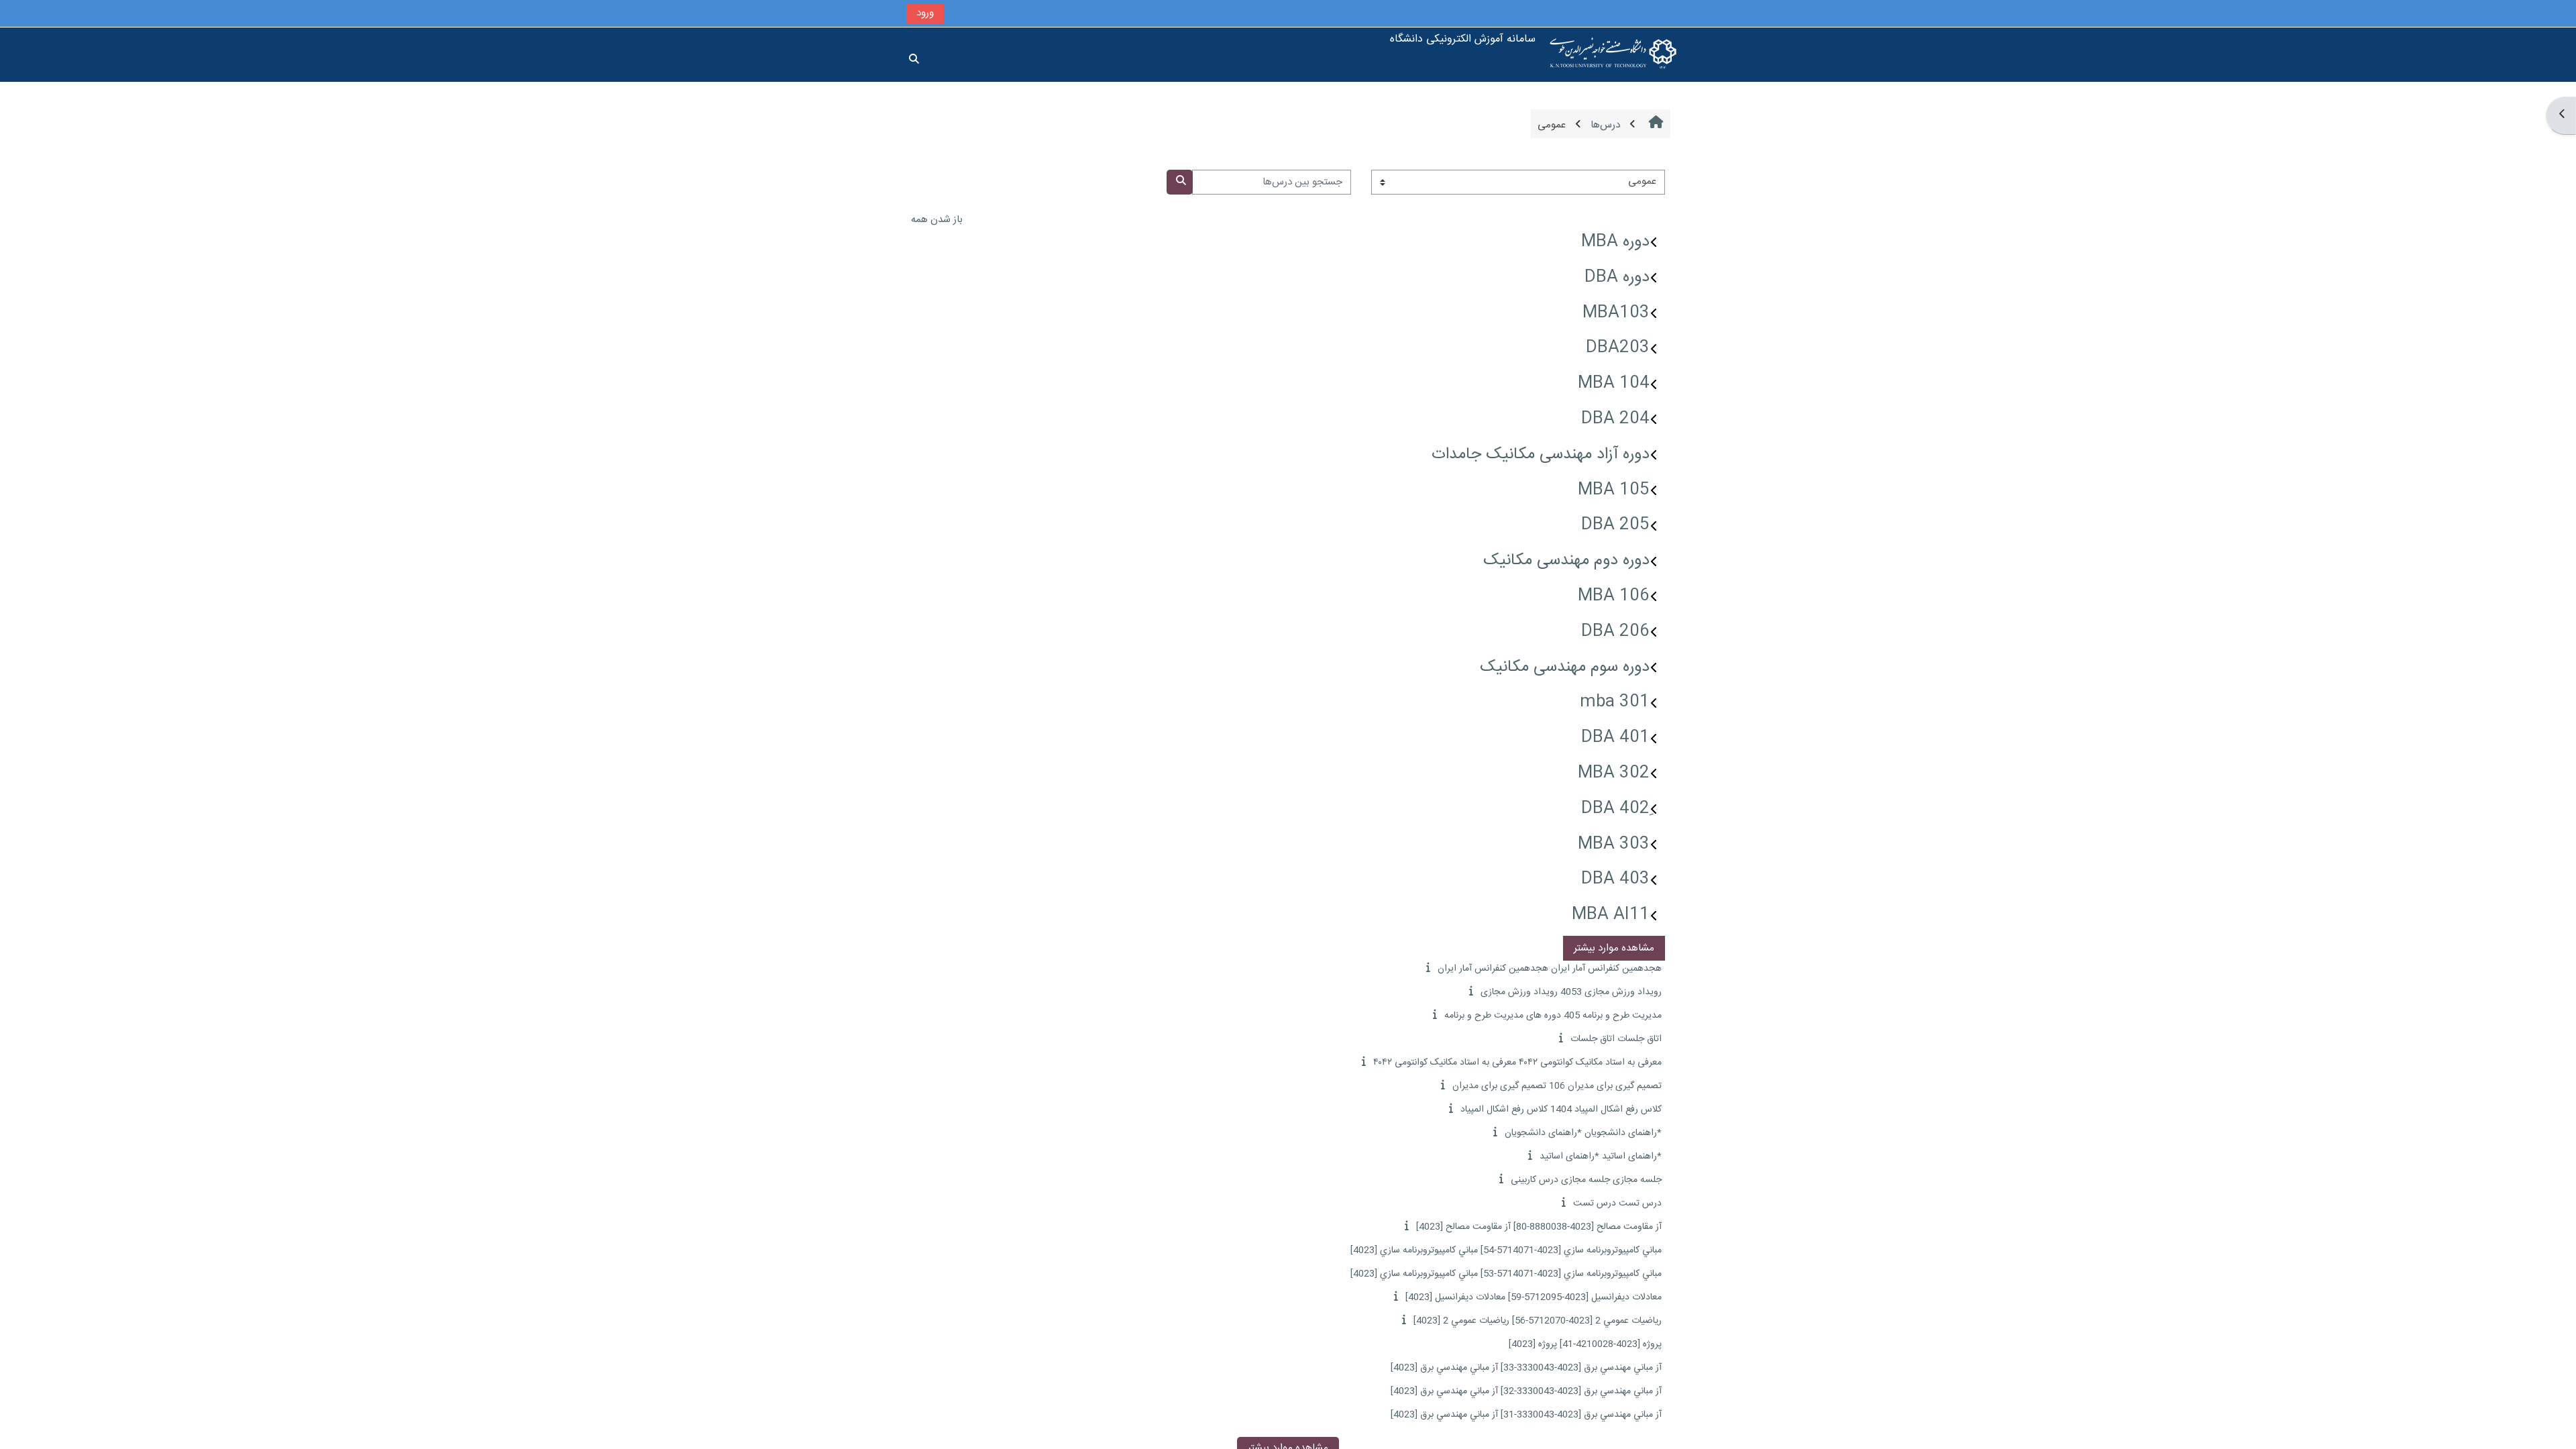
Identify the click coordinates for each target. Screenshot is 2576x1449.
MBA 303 (1614, 845)
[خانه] (1613, 55)
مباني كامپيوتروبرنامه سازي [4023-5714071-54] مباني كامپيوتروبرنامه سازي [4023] (1506, 1250)
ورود (925, 13)
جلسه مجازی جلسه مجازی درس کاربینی (1586, 1180)
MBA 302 (1614, 773)
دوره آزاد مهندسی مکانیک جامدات (1541, 455)
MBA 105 (1614, 490)
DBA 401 (1615, 738)
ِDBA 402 (1615, 809)
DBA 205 (1615, 525)
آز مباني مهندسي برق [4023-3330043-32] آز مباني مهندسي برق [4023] (1526, 1391)
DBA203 (1618, 348)
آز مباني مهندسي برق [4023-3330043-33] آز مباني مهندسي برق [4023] (1526, 1368)
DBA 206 (1615, 632)
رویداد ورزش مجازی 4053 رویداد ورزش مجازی (1571, 992)
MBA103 (1616, 313)
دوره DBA (1617, 278)
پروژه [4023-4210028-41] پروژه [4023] (1585, 1344)
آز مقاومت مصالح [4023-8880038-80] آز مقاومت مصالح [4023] (1539, 1227)
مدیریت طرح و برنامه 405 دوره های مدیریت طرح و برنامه (1553, 1016)
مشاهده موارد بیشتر (1614, 948)
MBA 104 (1614, 384)
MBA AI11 (1611, 915)
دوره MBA (1615, 242)
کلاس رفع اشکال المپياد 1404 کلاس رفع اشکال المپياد (1561, 1110)
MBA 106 (1614, 596)
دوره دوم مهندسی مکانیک (1566, 561)
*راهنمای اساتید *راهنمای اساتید (1601, 1157)
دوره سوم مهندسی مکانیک (1565, 667)
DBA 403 (1615, 879)
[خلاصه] (1427, 968)
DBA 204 (1615, 419)
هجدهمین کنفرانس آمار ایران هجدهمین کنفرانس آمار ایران (1550, 969)
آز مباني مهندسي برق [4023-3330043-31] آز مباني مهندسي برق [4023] (1526, 1415)
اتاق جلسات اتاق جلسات (1616, 1039)
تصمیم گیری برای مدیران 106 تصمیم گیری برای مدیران (1557, 1086)
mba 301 (1615, 702)
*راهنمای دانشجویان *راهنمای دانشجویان (1583, 1133)
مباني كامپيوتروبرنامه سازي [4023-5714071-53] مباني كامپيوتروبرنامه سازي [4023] (1506, 1274)
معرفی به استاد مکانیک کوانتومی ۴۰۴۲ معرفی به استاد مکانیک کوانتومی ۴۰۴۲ (1517, 1063)
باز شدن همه (937, 220)
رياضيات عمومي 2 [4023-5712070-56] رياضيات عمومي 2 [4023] (1538, 1321)
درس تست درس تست (1617, 1203)
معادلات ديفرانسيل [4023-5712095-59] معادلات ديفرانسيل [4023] (1534, 1297)
